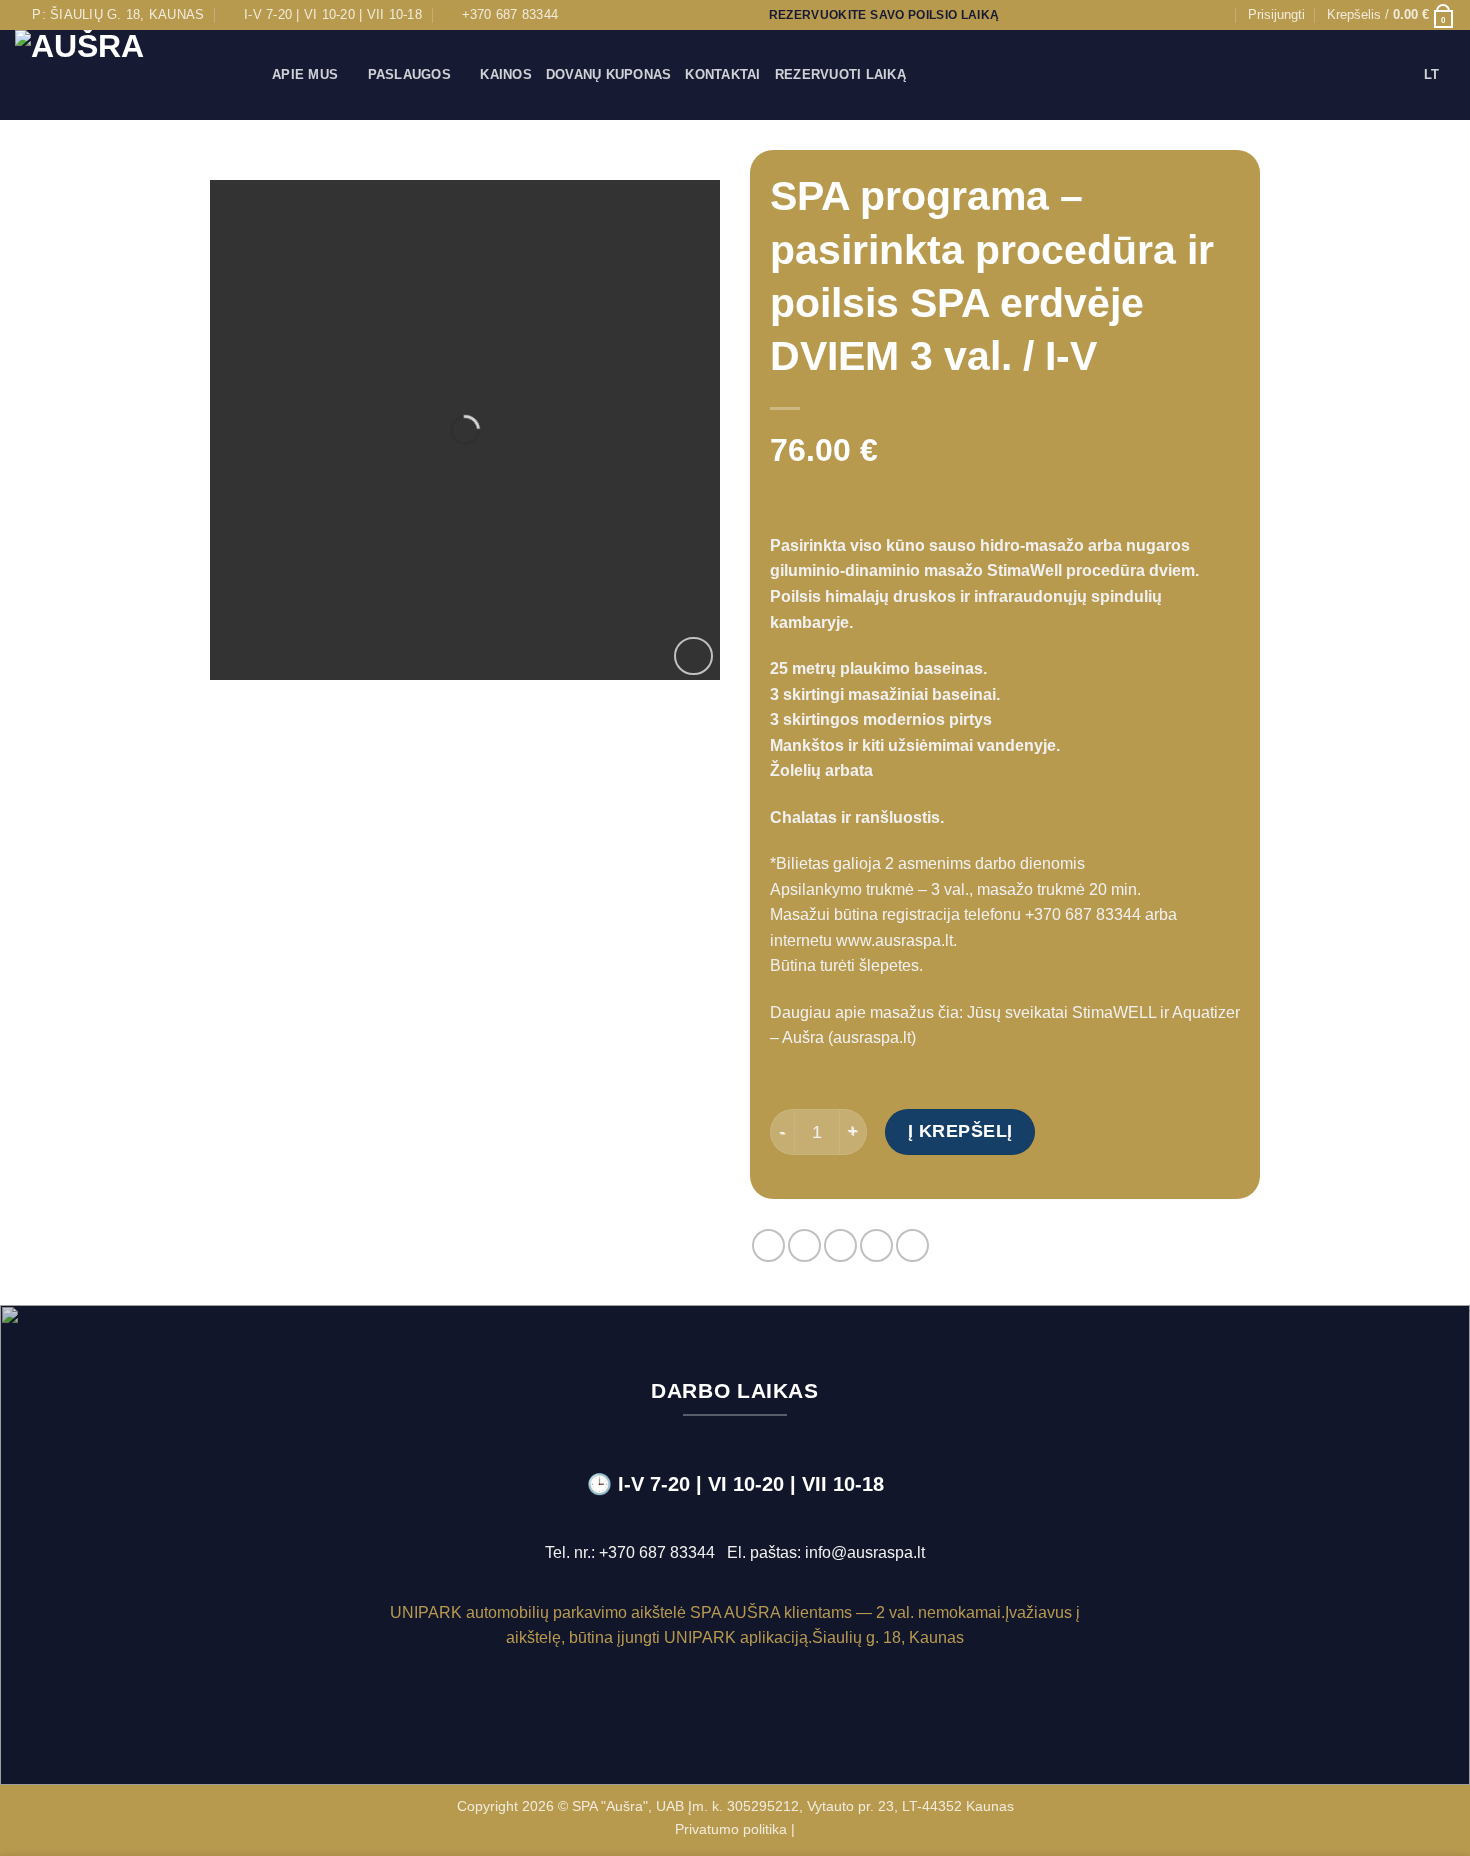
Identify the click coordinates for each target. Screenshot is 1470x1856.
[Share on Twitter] (804, 1245)
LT (1432, 74)
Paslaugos (409, 74)
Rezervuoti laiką (840, 74)
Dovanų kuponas (609, 74)
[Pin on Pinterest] (876, 1245)
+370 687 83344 (657, 1552)
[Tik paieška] (1217, 15)
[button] (1276, 15)
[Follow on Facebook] (703, 1677)
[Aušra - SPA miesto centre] (128, 75)
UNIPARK (426, 1612)
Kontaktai (722, 74)
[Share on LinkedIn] (912, 1245)
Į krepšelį (960, 1131)
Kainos (506, 74)
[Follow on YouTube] (766, 1677)
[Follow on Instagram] (734, 1677)
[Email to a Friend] (840, 1245)
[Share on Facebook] (768, 1245)
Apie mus (305, 74)
